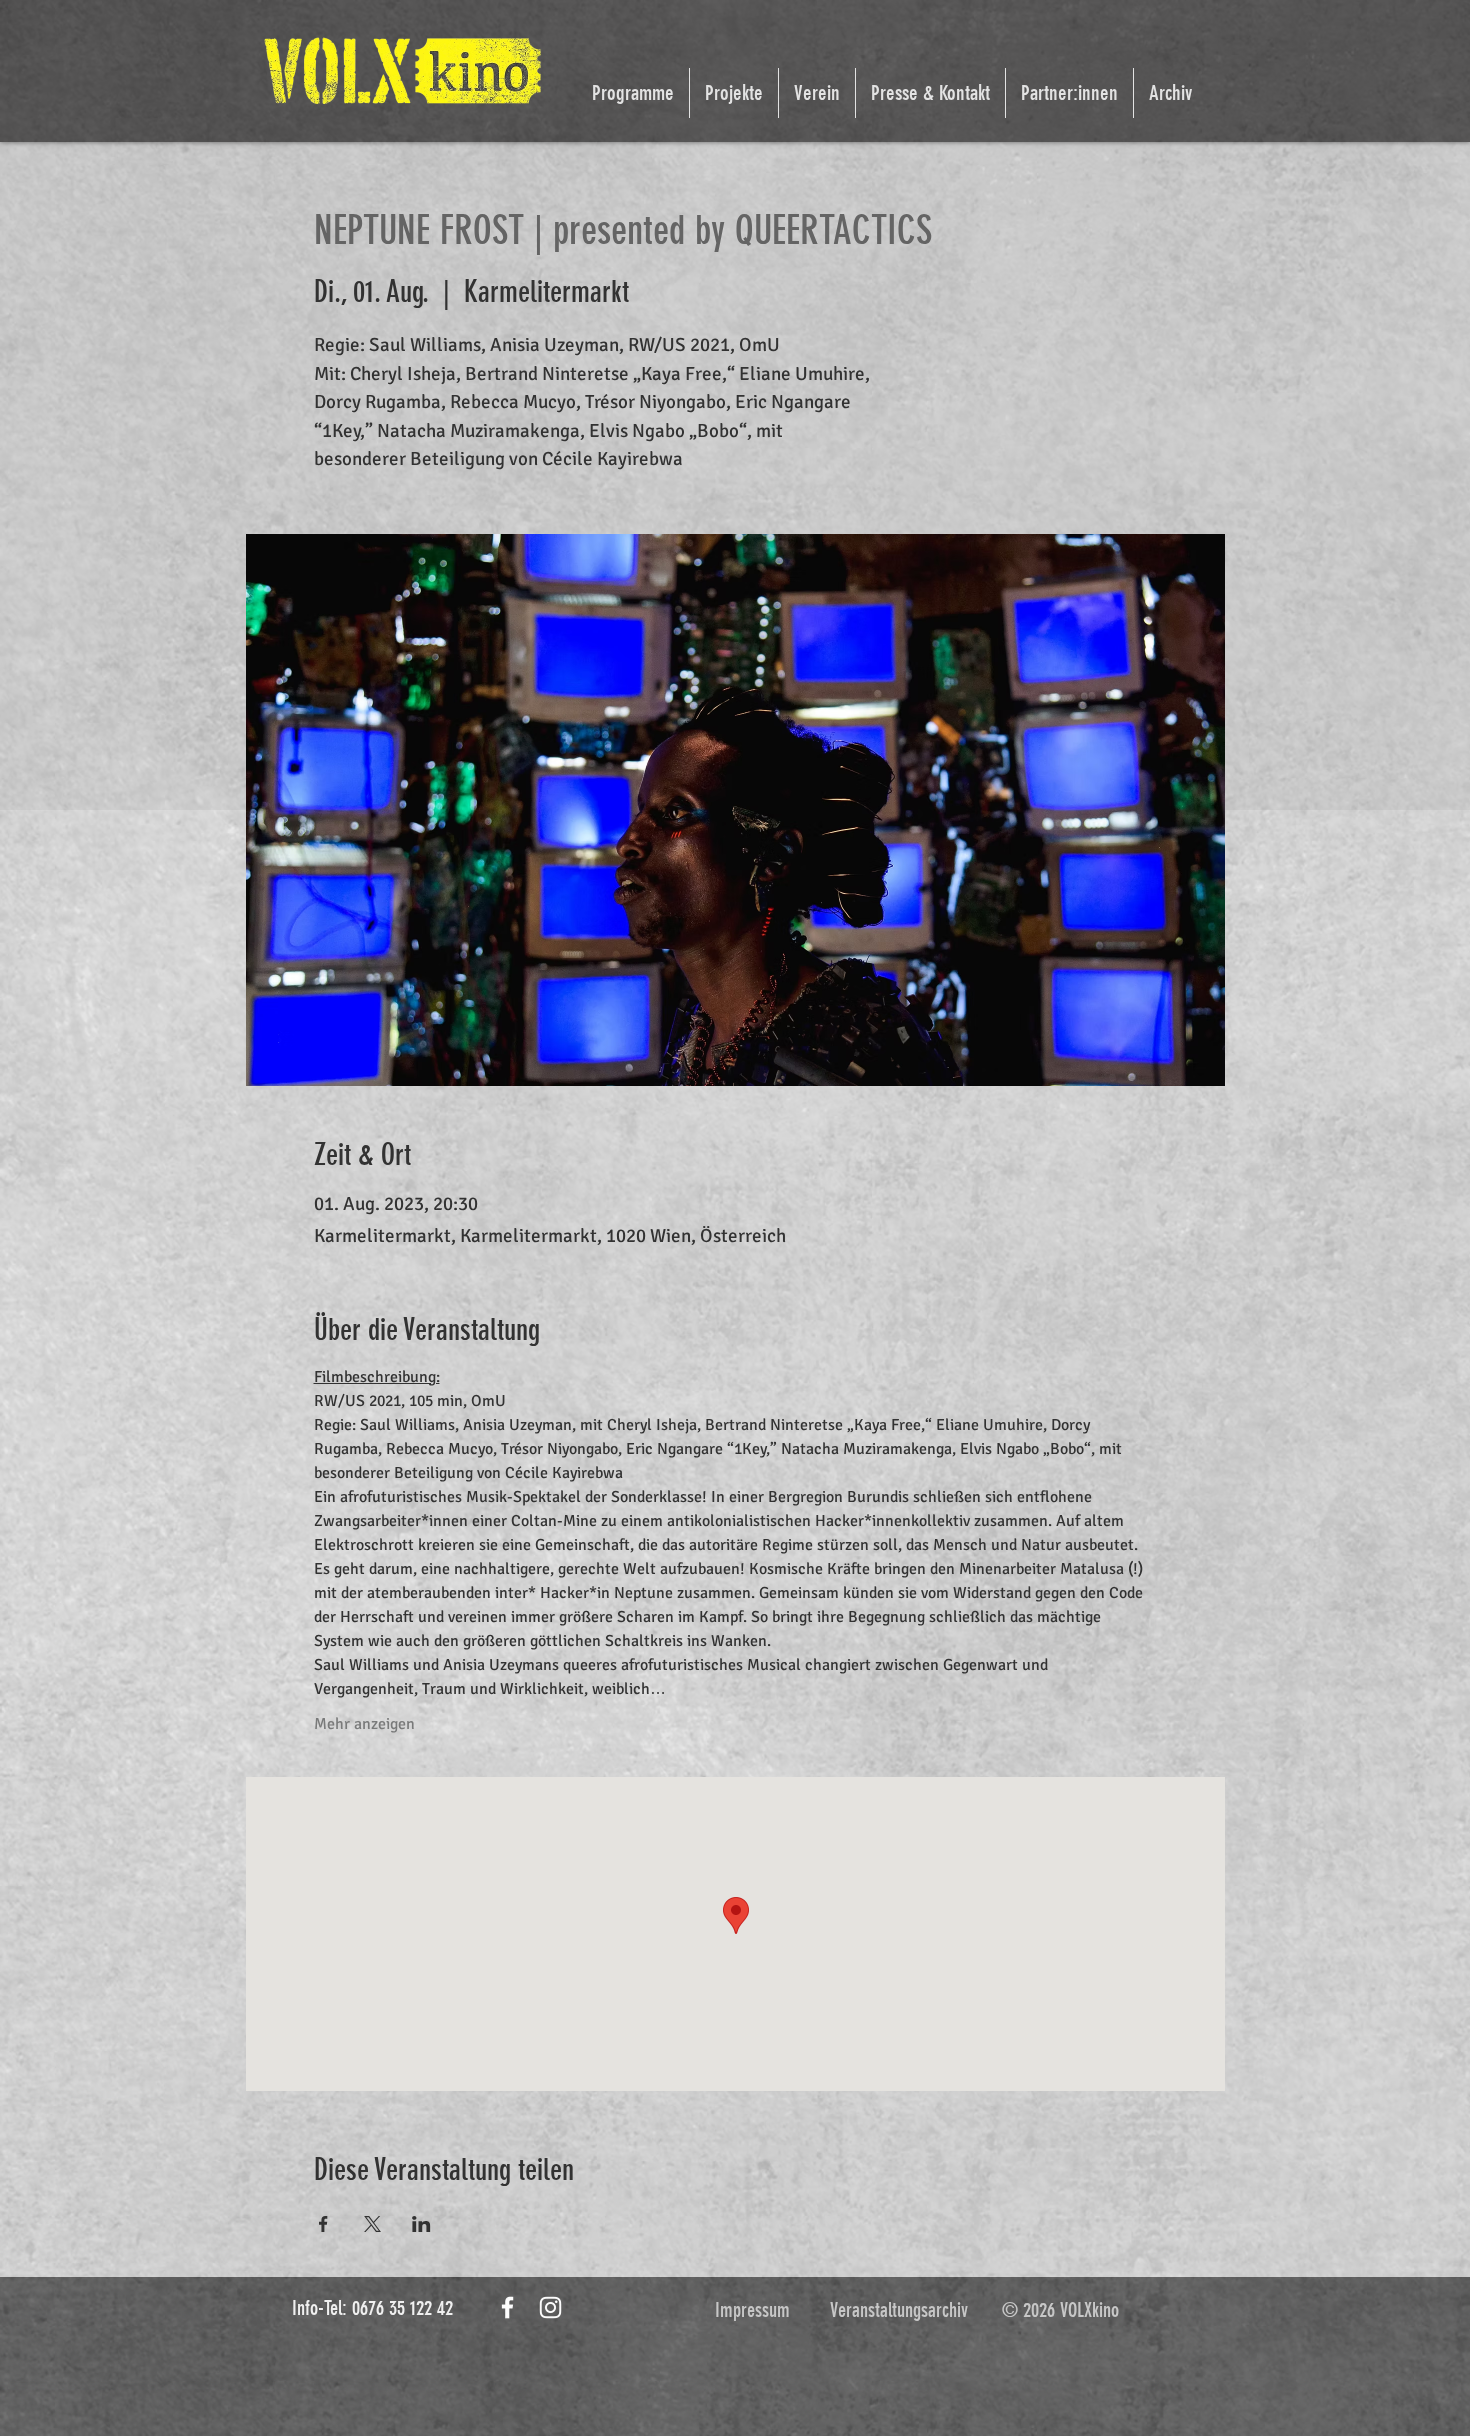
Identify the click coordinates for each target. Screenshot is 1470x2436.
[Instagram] (550, 2307)
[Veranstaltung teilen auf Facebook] (323, 2224)
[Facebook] (507, 2307)
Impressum (752, 2310)
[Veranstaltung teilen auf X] (372, 2224)
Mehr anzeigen (364, 1724)
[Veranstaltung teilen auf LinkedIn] (421, 2224)
